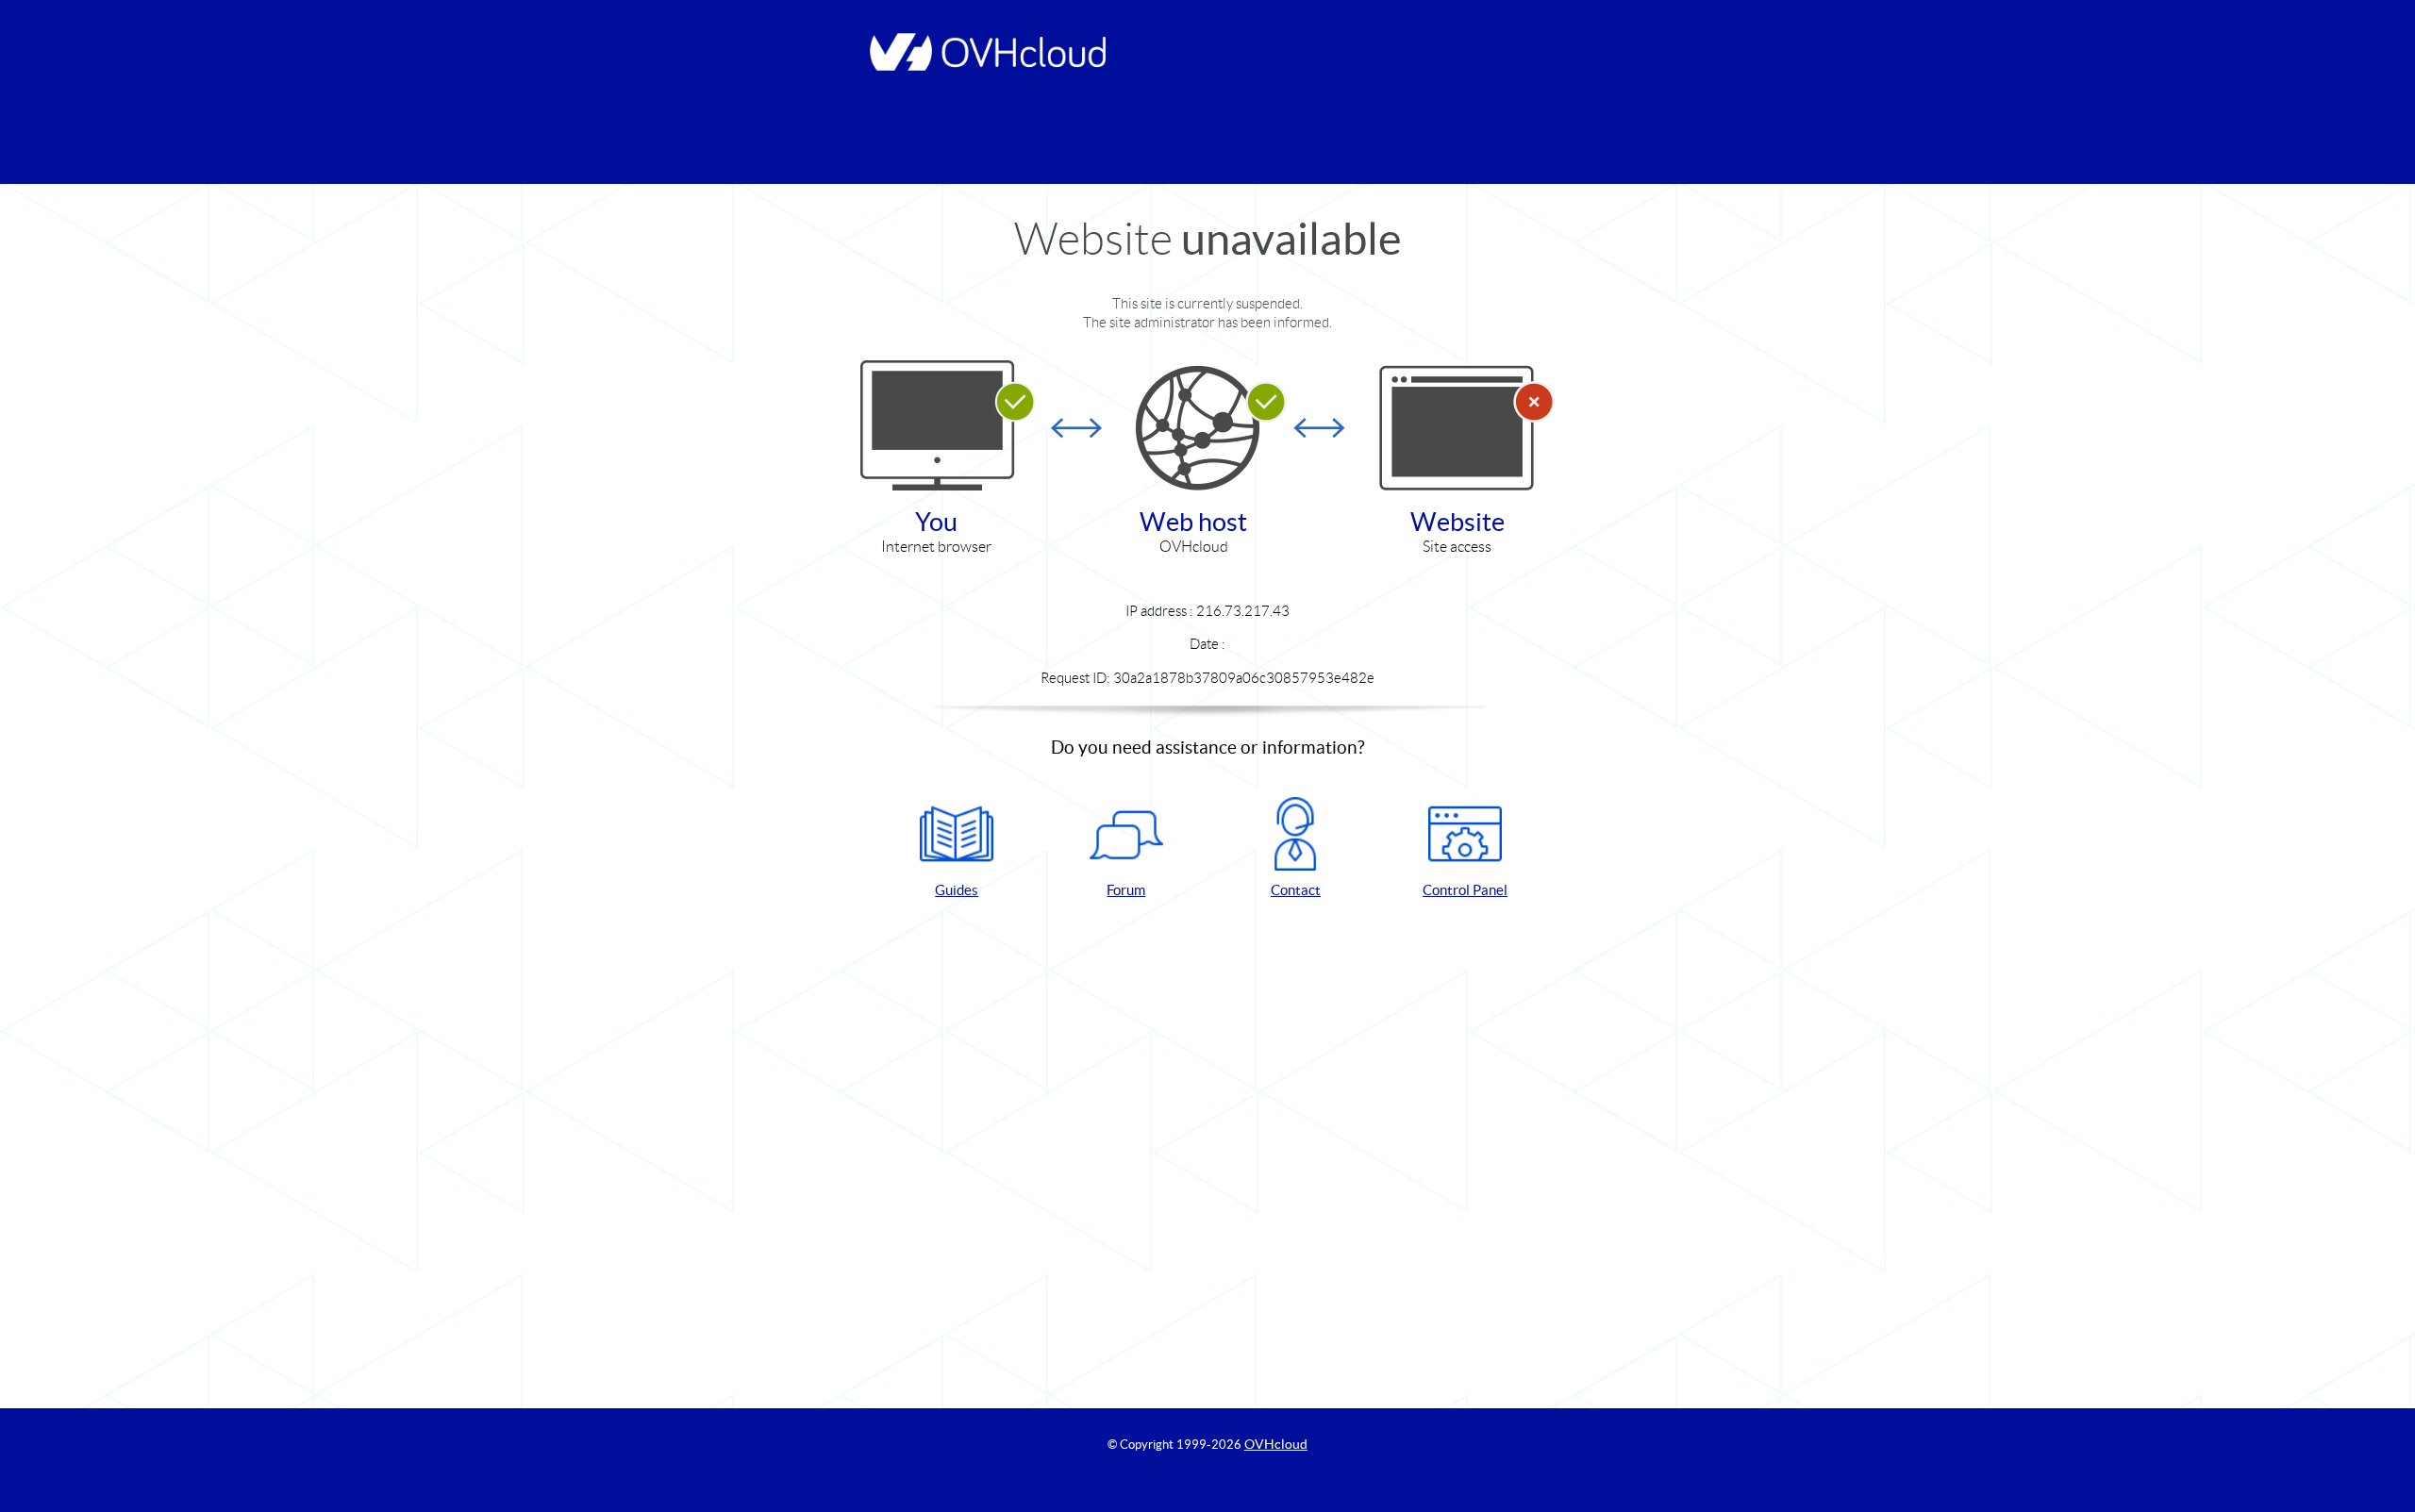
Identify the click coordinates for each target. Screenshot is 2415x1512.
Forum (1126, 890)
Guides (957, 890)
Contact (1296, 890)
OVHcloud (1276, 1444)
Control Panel (1465, 890)
